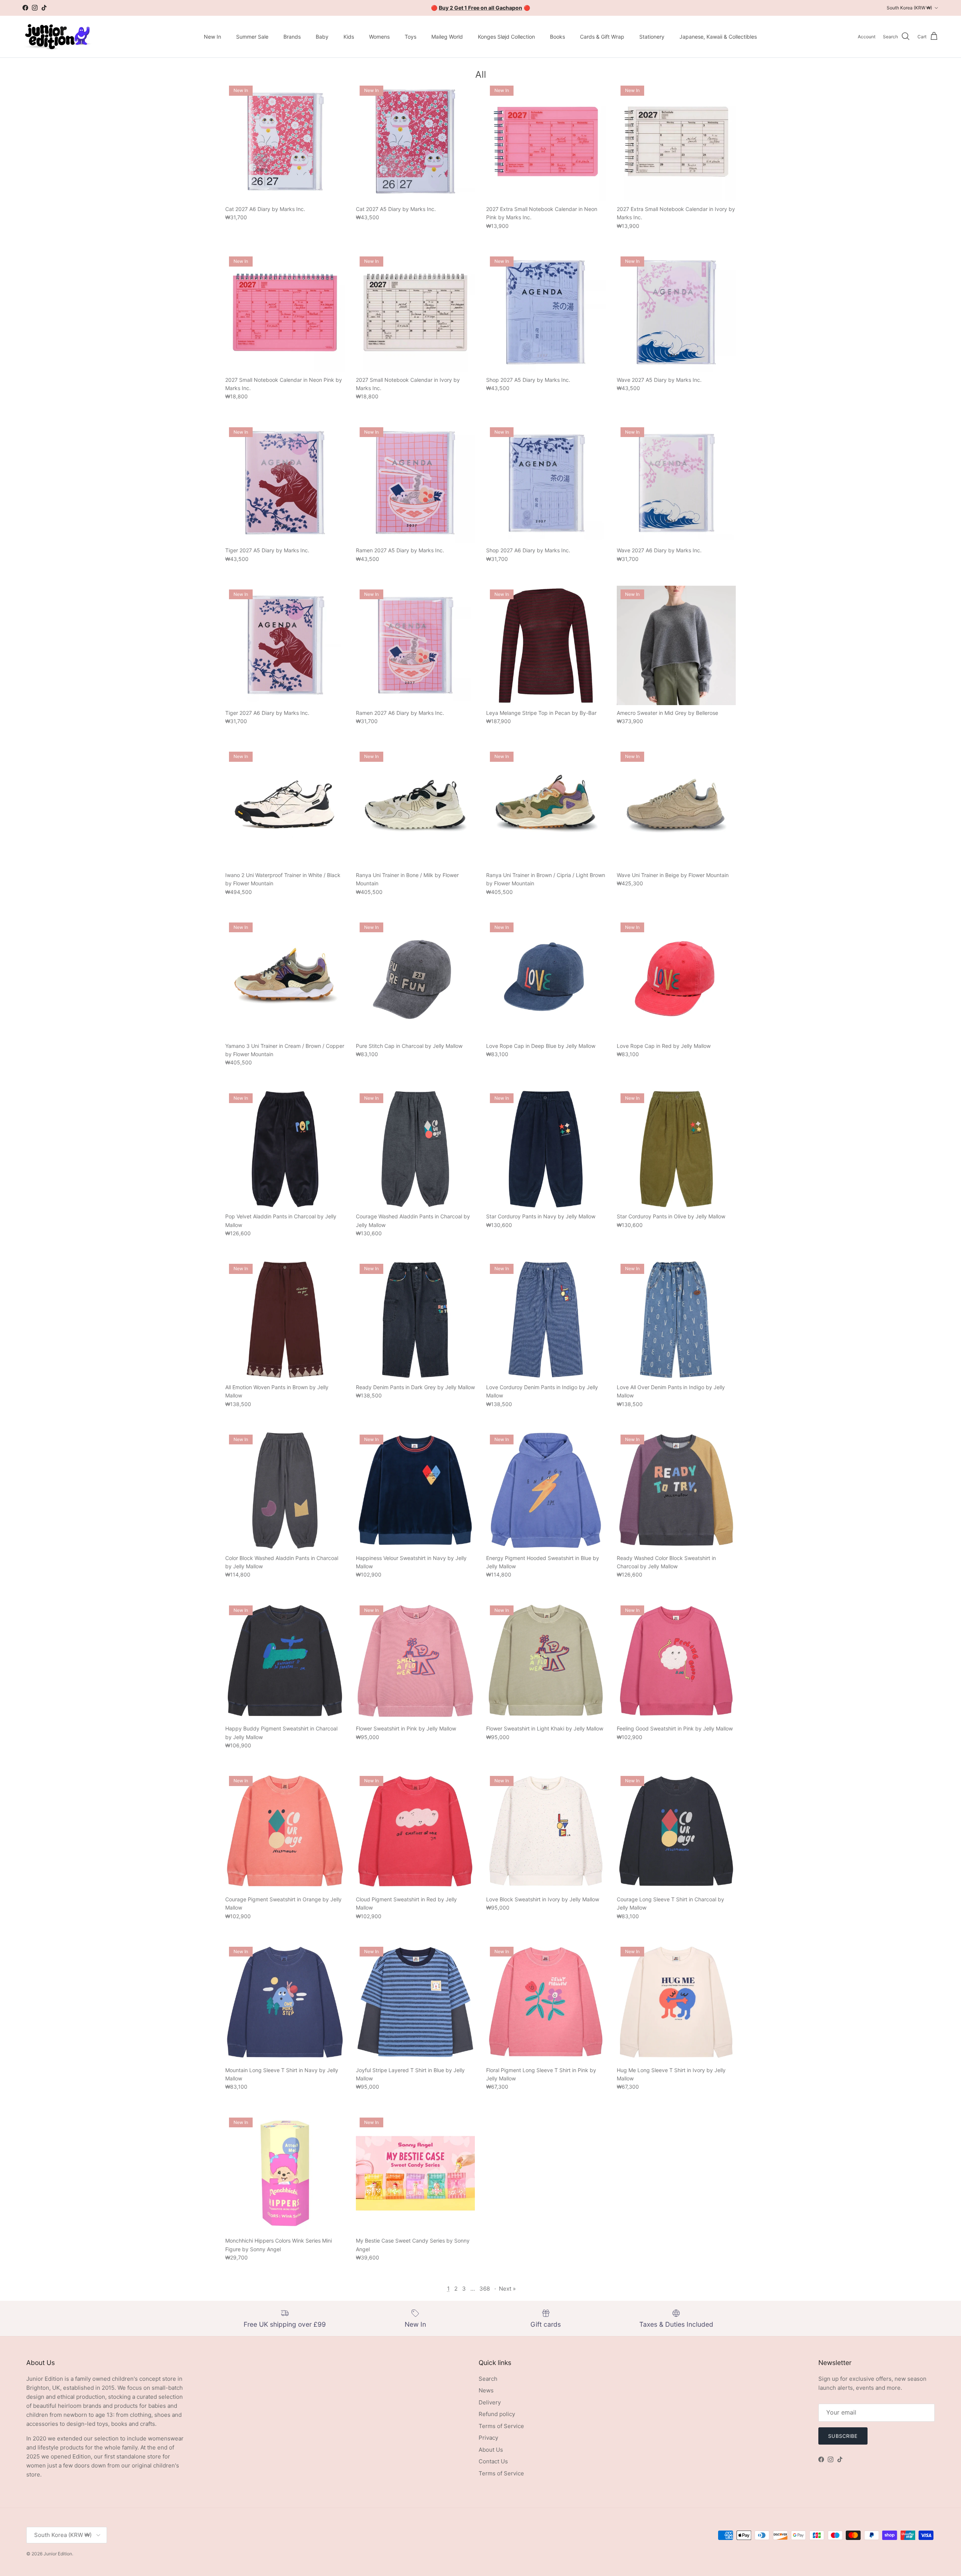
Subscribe (843, 2436)
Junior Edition (58, 2554)
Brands (292, 37)
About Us (491, 2450)
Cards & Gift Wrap (602, 37)
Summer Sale (252, 37)
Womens (379, 37)
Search (488, 2379)
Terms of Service (501, 2426)
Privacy (488, 2438)
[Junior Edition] (57, 37)
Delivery (490, 2402)
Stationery (652, 37)
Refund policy (497, 2414)
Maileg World (447, 37)
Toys (410, 37)
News (486, 2390)
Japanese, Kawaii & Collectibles (718, 37)
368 (485, 2289)
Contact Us (493, 2461)
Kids (349, 37)
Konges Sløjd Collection (506, 37)
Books (557, 37)
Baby (322, 37)
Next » (507, 2289)
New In (212, 37)
